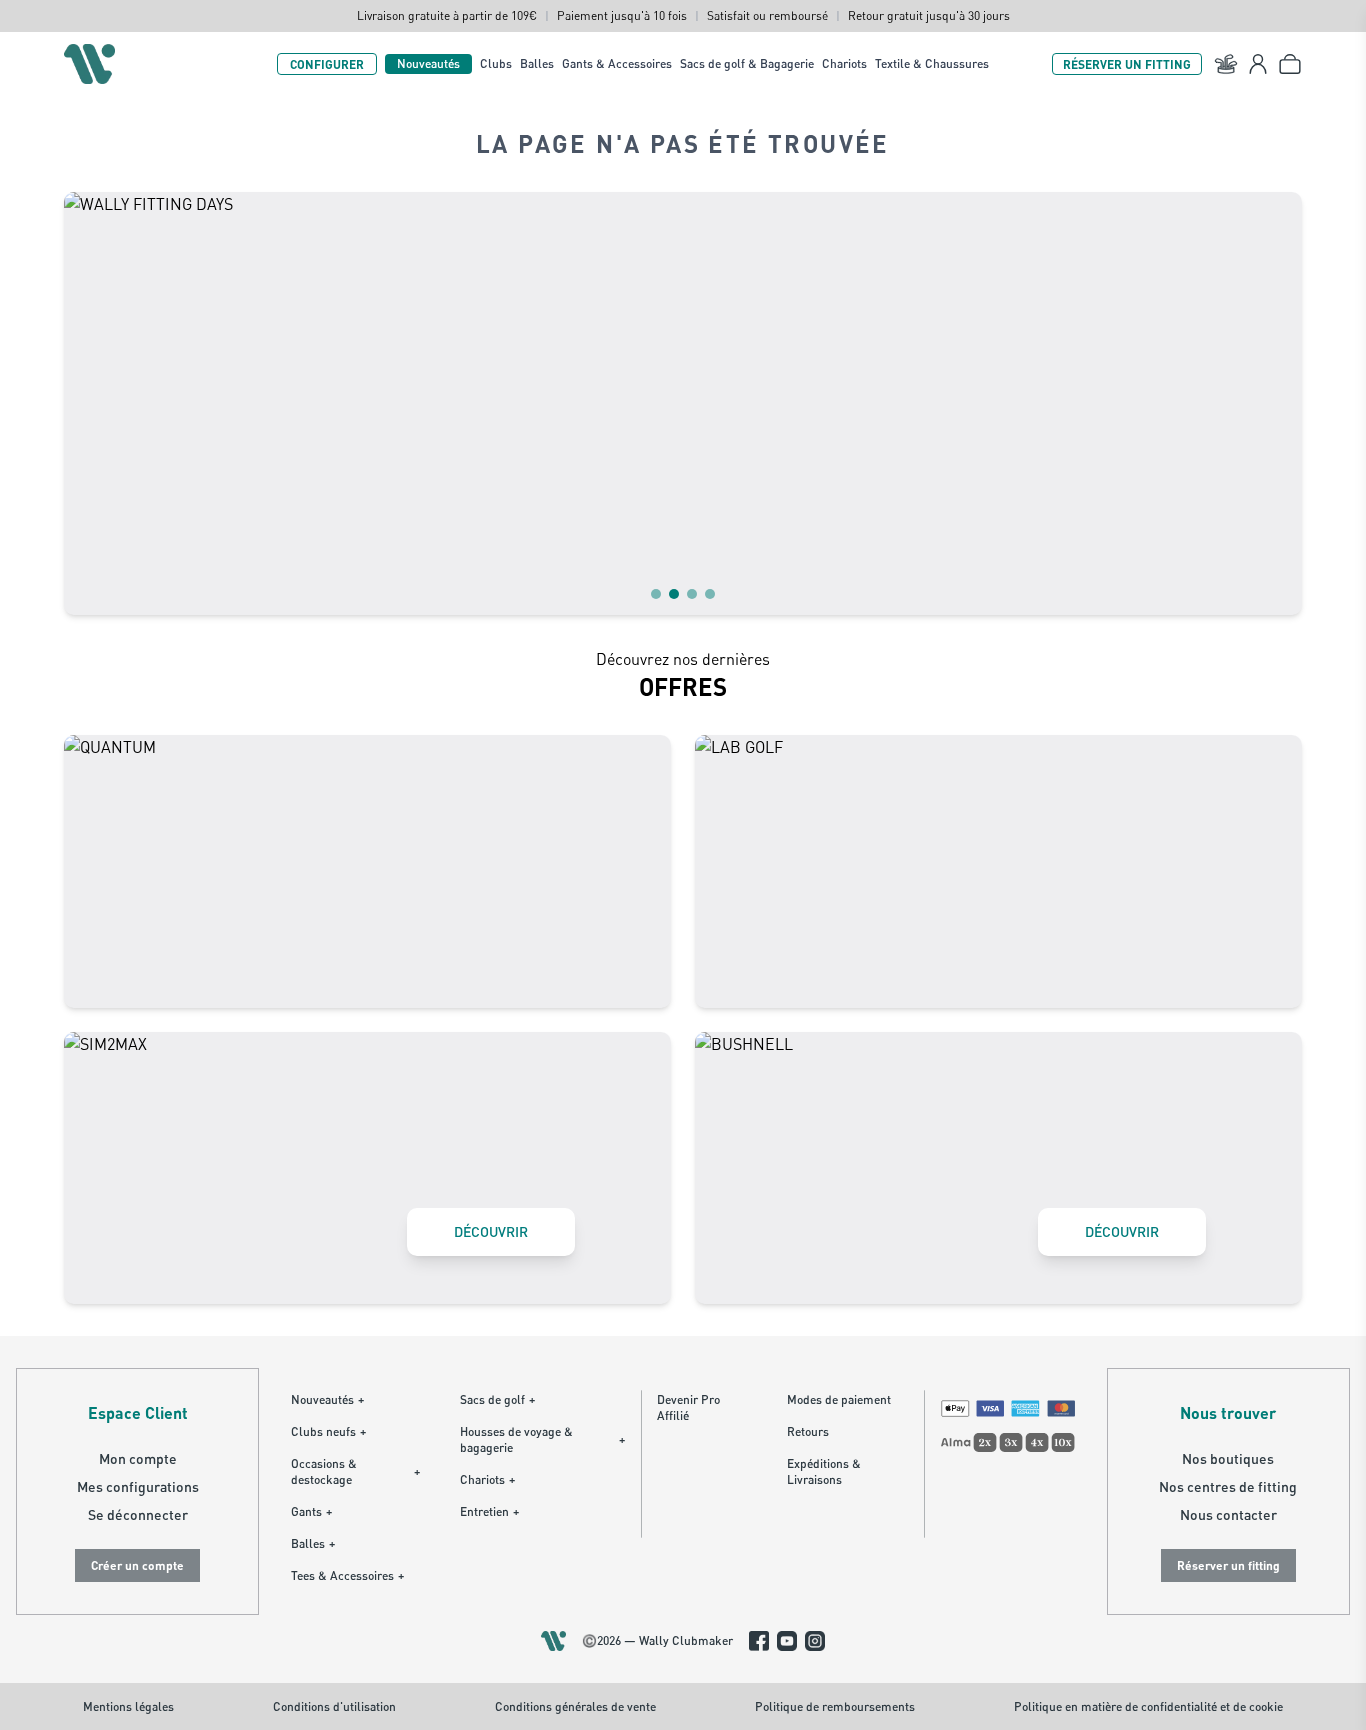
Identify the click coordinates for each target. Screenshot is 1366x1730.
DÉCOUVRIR (491, 1231)
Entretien (489, 1511)
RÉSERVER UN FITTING (1127, 64)
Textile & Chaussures (932, 63)
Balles (537, 63)
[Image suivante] (1274, 403)
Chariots (844, 63)
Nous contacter (1228, 1514)
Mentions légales (128, 1706)
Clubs (496, 63)
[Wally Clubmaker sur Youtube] (787, 1641)
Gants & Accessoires (617, 63)
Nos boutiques (1228, 1458)
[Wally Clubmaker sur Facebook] (759, 1641)
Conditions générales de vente (575, 1706)
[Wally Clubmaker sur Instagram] (815, 1641)
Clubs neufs (328, 1431)
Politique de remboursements (835, 1706)
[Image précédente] (92, 403)
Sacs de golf (497, 1399)
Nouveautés (428, 63)
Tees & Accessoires (347, 1575)
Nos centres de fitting (1228, 1486)
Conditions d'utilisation (334, 1706)
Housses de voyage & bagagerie (542, 1439)
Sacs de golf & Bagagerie (747, 63)
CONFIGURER (327, 64)
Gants (311, 1511)
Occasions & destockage (355, 1471)
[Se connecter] (1258, 64)
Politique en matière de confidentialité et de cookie (1148, 1706)
